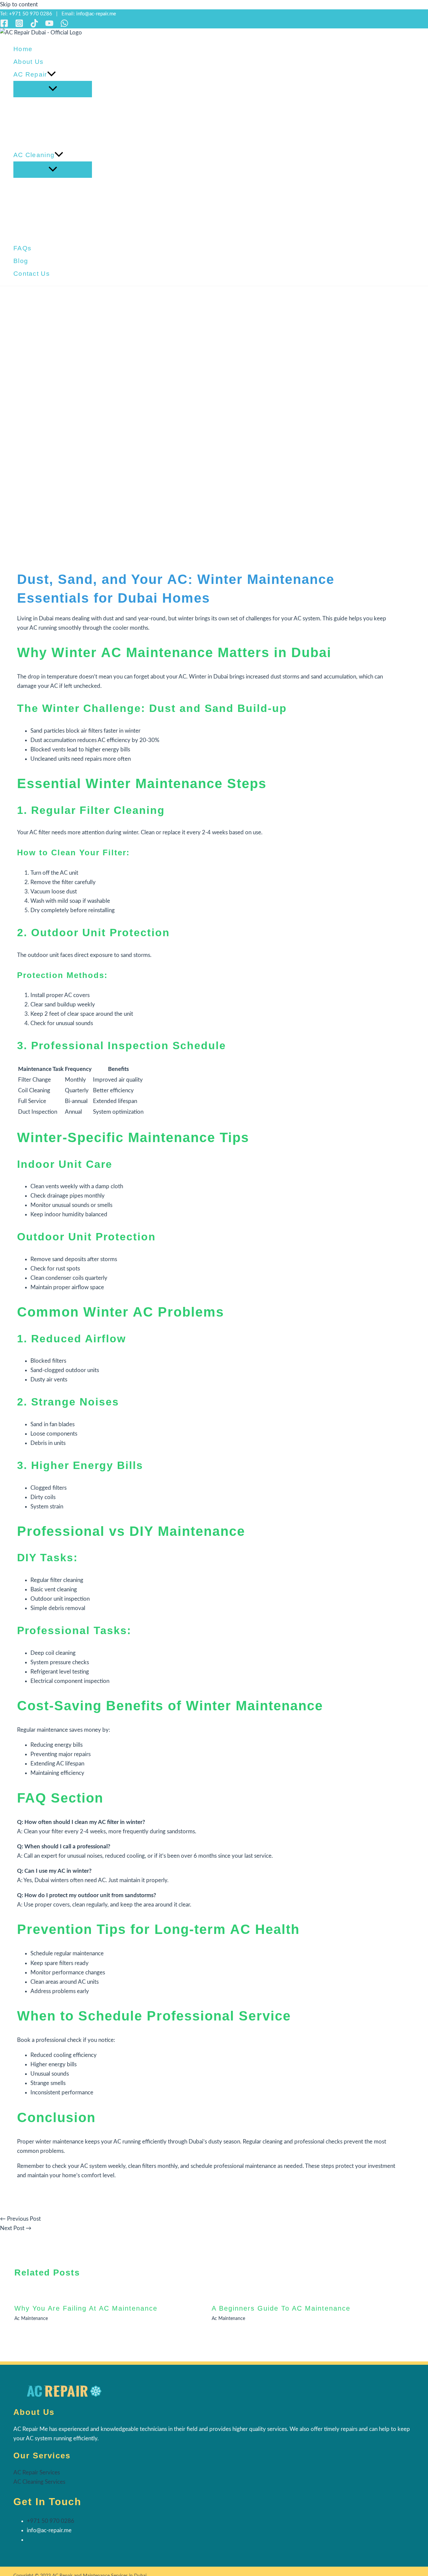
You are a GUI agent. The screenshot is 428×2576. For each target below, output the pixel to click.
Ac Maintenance (31, 2319)
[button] (51, 75)
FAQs (22, 248)
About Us (28, 62)
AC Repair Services (37, 2473)
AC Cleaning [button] (34, 155)
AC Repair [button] (30, 74)
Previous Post (20, 2219)
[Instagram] (19, 26)
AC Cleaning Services (39, 2482)
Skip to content (19, 5)
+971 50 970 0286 (31, 14)
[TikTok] (34, 26)
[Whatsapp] (64, 26)
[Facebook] (4, 26)
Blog (21, 261)
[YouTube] (49, 26)
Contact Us (32, 274)
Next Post (16, 2228)
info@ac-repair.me (96, 14)
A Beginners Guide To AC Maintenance (281, 2308)
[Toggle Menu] (53, 89)
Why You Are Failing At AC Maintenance (86, 2308)
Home (23, 49)
